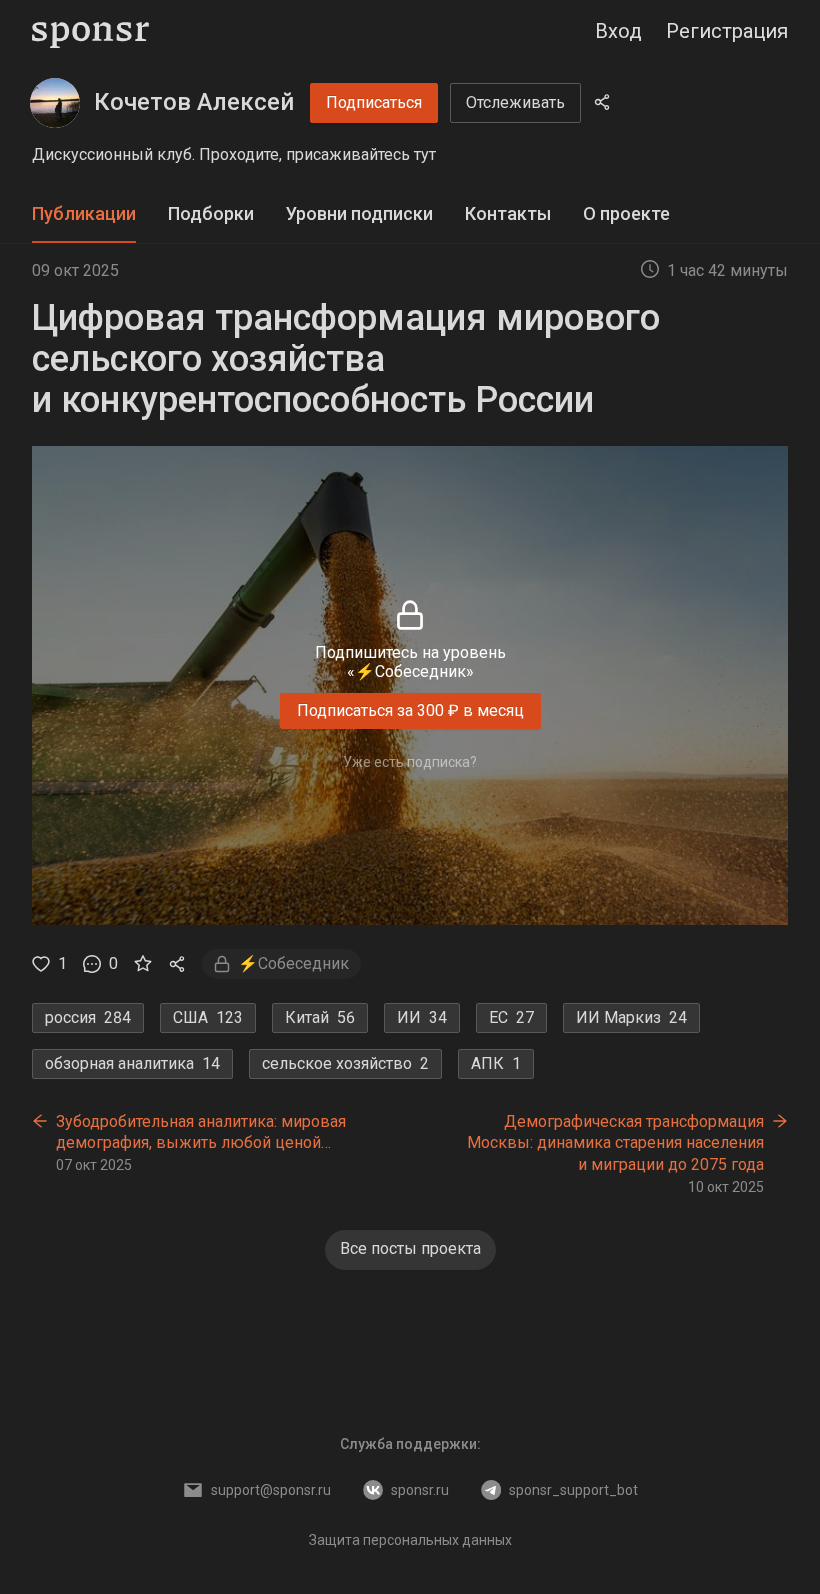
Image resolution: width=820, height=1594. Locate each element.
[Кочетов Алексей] (55, 103)
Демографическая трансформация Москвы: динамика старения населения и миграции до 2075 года (615, 1143)
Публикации (84, 213)
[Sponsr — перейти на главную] (90, 31)
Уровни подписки (359, 213)
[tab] (84, 214)
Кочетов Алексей (194, 102)
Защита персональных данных (410, 1540)
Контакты (508, 213)
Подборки (211, 213)
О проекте (626, 213)
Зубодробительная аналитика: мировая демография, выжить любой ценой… (201, 1132)
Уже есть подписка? (410, 762)
